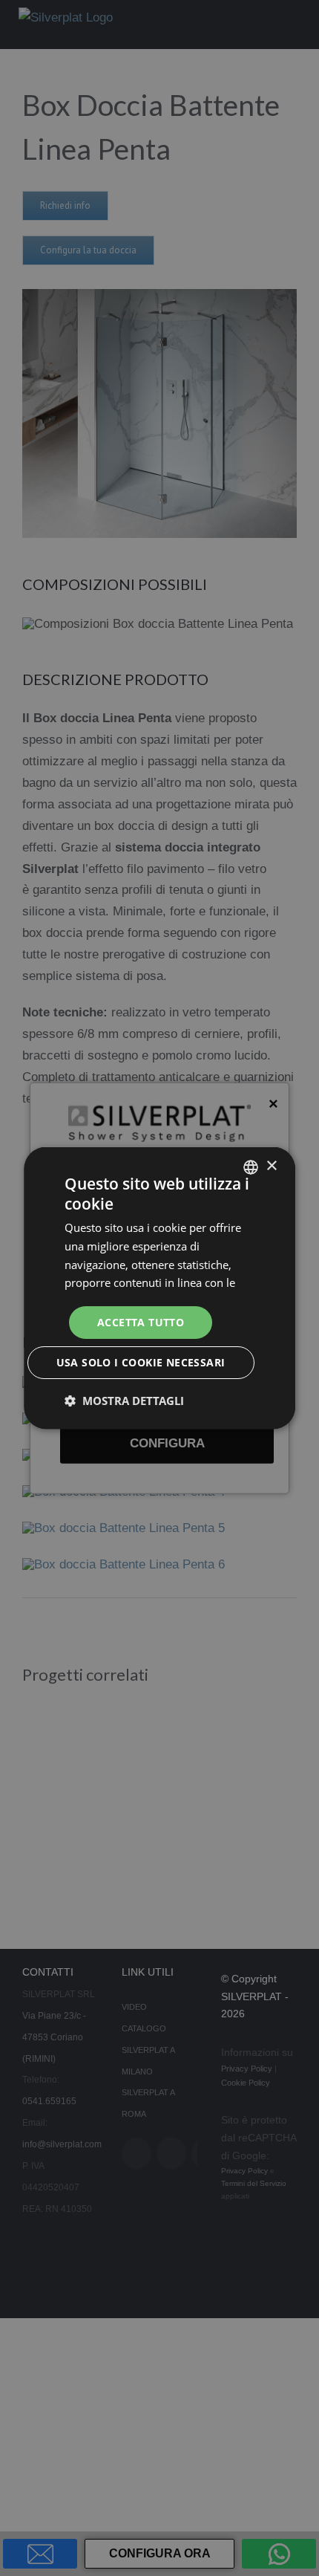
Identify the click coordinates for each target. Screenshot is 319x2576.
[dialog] (159, 1288)
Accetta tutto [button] (141, 1321)
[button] (124, 1401)
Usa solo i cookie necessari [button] (141, 1362)
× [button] (271, 1166)
